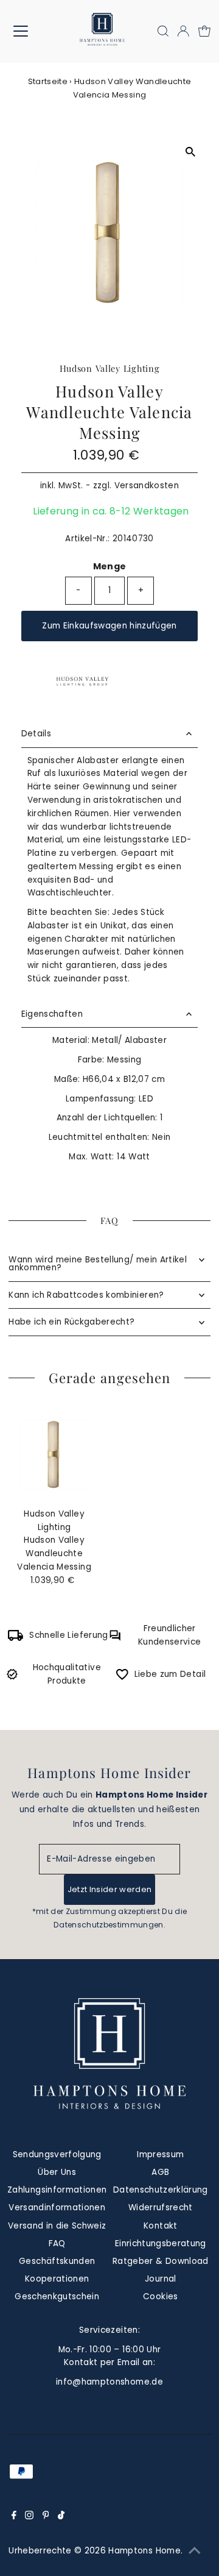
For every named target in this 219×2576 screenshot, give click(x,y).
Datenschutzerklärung (161, 2190)
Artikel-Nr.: (87, 539)
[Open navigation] (28, 31)
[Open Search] (163, 31)
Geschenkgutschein (57, 2297)
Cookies (160, 2297)
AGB (160, 2172)
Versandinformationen (57, 2208)
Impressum (160, 2154)
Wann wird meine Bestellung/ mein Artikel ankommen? (98, 1264)
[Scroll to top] (195, 2552)
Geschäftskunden (57, 2261)
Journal (160, 2279)
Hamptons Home (144, 2551)
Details (36, 734)
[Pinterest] (46, 2517)
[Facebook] (14, 2517)
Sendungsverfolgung (57, 2154)
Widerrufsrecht (161, 2208)
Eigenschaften (52, 1014)
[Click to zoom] (190, 151)
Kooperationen (57, 2279)
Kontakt (160, 2226)
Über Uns (57, 2172)
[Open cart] (204, 31)
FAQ (57, 2243)
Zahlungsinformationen (57, 2190)
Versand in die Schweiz (57, 2226)
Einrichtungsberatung (161, 2243)
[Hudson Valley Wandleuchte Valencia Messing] (54, 1455)
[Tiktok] (61, 2517)
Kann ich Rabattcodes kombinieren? (86, 1295)
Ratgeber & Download (160, 2261)
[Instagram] (29, 2517)
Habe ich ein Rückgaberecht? (71, 1322)
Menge (110, 566)
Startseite (48, 81)
